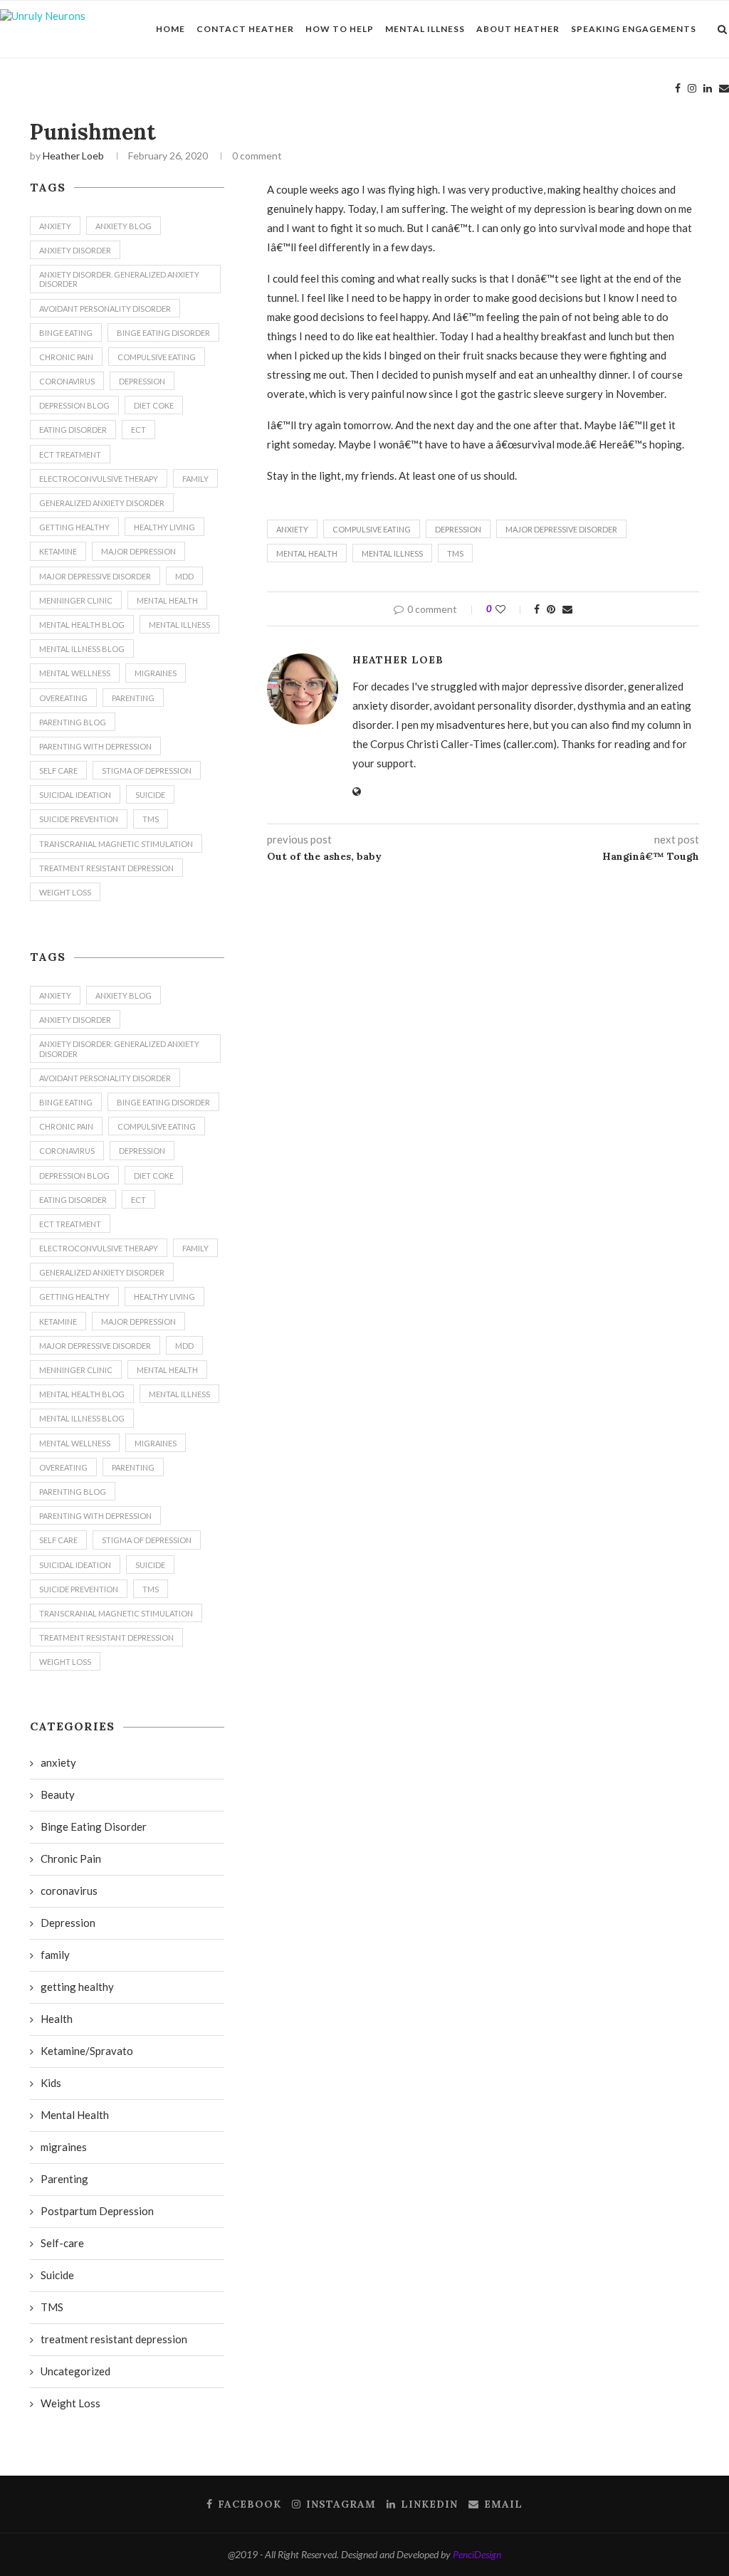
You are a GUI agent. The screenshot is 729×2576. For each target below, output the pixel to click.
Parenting (64, 2179)
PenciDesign (477, 2554)
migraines (156, 673)
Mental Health (307, 553)
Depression (458, 529)
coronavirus (67, 381)
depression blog (74, 405)
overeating (63, 698)
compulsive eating (372, 529)
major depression (138, 551)
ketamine (58, 551)
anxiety (292, 529)
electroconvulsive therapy (99, 479)
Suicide (57, 2275)
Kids (51, 2083)
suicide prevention (79, 819)
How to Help (340, 29)
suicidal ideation (75, 795)
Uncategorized (75, 2371)
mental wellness (75, 673)
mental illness (392, 553)
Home (171, 29)
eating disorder (73, 430)
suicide (150, 795)
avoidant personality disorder (105, 309)
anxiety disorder (75, 250)
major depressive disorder (561, 529)
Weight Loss (65, 892)
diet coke (154, 405)
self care (58, 771)
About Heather (518, 29)
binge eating (66, 333)
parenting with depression (95, 746)
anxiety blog (124, 226)
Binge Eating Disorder (163, 333)
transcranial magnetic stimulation (116, 844)
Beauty (58, 1794)
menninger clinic (76, 600)
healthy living (164, 527)
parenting (133, 698)
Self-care (62, 2243)
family (195, 479)
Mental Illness (425, 29)
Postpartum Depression (97, 2211)
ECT (138, 430)
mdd (184, 576)
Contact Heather (245, 29)
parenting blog (73, 722)
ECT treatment (70, 454)
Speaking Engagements (634, 29)
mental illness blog (82, 649)
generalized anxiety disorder (102, 503)
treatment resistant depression (106, 868)
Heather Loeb (73, 156)
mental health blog (82, 625)
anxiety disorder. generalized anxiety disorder (119, 279)
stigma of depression (147, 771)
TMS (455, 553)
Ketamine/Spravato (87, 2051)
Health (57, 2019)
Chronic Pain (66, 357)
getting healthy (74, 527)
